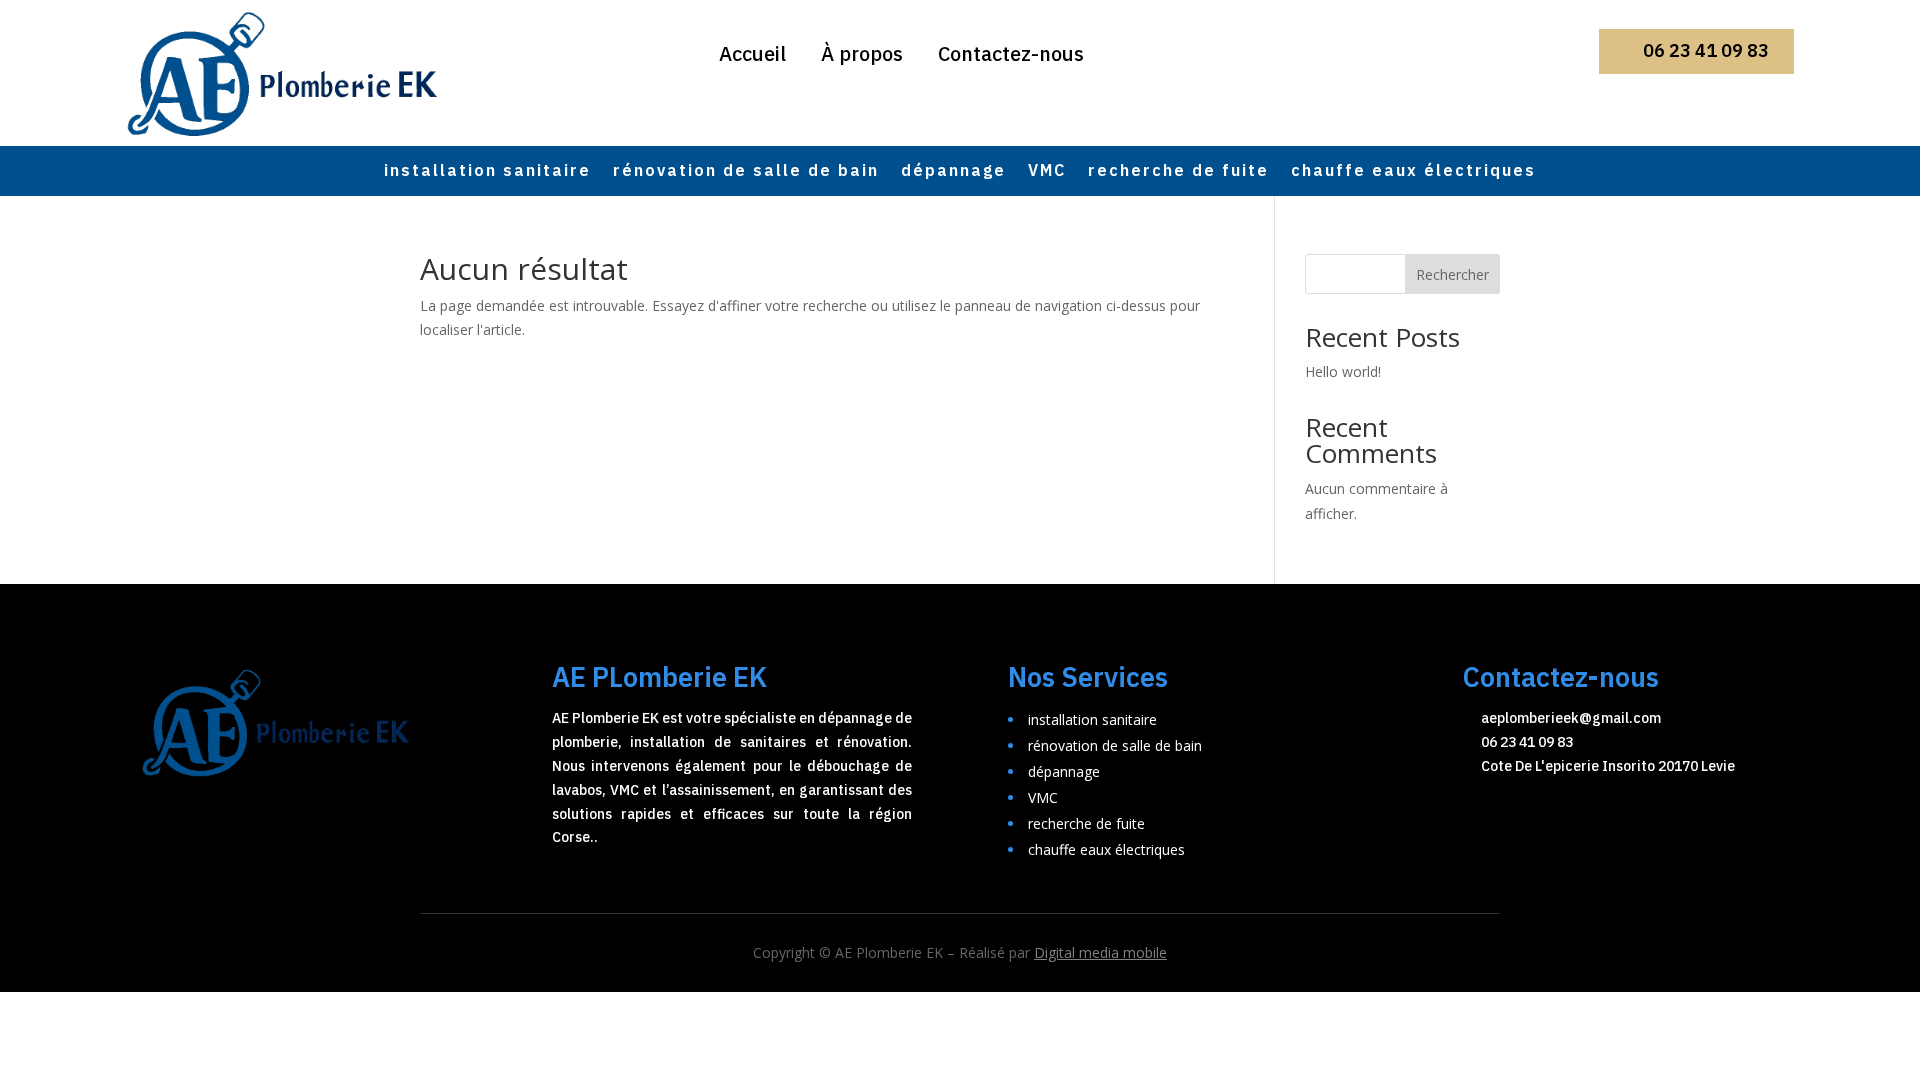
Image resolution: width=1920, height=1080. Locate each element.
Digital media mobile (1100, 952)
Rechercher (1452, 274)
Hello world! (1343, 371)
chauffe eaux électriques (1413, 173)
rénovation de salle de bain (746, 173)
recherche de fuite (1178, 173)
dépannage (953, 173)
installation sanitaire (487, 173)
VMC (1047, 173)
